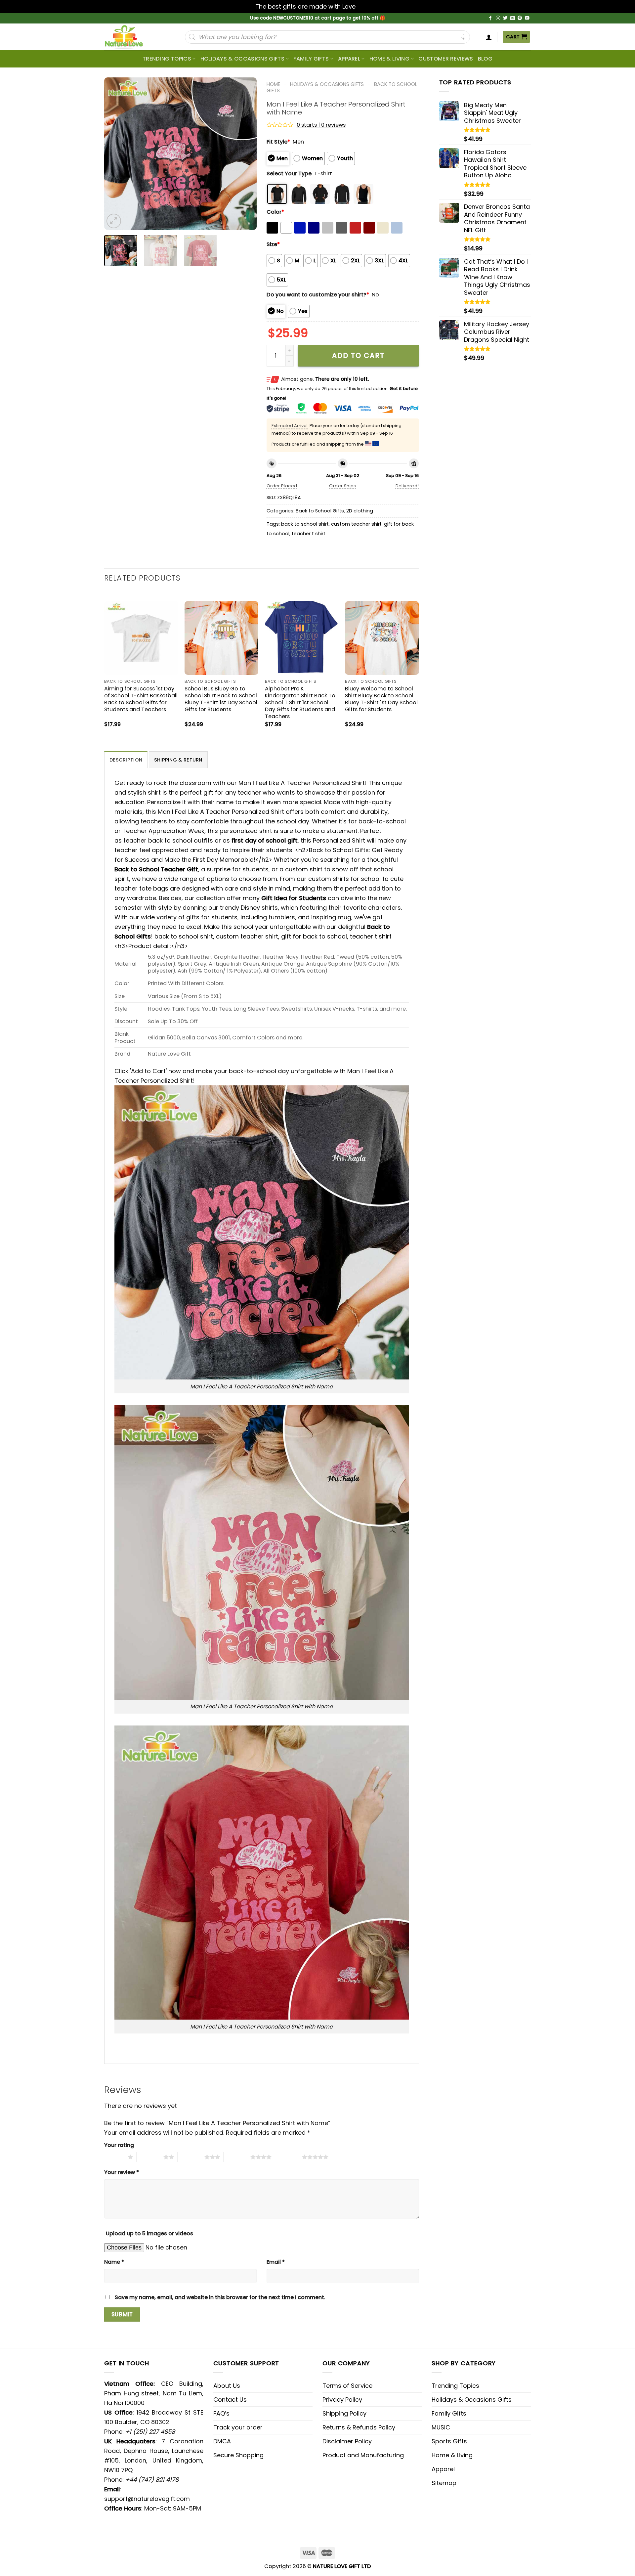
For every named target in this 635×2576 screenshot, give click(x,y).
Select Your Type (289, 174)
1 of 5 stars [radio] (114, 2157)
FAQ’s (221, 2413)
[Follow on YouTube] (527, 18)
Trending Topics (455, 2386)
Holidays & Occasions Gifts (242, 59)
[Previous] (115, 153)
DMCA (222, 2441)
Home (273, 84)
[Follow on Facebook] (490, 18)
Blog (485, 59)
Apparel (349, 59)
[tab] (126, 760)
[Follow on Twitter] (505, 18)
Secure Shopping (238, 2455)
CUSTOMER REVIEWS (446, 59)
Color (275, 212)
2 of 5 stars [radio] (150, 2157)
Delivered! (407, 486)
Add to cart (358, 355)
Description (126, 760)
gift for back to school (314, 936)
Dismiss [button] (368, 6)
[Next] (245, 153)
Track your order (238, 2427)
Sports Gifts (449, 2441)
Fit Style (278, 142)
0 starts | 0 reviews (321, 125)
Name (114, 2262)
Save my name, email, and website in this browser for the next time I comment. (220, 2297)
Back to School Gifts (320, 511)
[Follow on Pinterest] (520, 18)
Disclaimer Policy (347, 2441)
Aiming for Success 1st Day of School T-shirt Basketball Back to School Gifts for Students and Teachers (141, 699)
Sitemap (444, 2483)
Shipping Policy (344, 2413)
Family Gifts (311, 59)
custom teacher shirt (356, 524)
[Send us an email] (513, 18)
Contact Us (230, 2400)
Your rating (119, 2145)
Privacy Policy (342, 2400)
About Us (227, 2386)
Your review (122, 2172)
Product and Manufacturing (363, 2455)
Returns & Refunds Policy (359, 2427)
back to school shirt (305, 524)
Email (276, 2262)
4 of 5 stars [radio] (237, 2157)
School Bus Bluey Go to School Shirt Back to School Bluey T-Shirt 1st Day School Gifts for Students (221, 699)
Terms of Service (347, 2386)
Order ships (342, 486)
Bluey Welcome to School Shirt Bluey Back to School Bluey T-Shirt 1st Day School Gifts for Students (381, 699)
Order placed (282, 486)
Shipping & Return (178, 760)
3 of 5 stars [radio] (191, 2157)
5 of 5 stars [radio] (289, 2157)
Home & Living (389, 59)
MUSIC (441, 2427)
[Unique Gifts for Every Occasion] (132, 37)
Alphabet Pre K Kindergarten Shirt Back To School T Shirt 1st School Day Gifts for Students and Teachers (300, 702)
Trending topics (167, 59)
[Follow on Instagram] (498, 18)
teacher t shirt (309, 534)
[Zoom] (114, 221)
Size (273, 244)
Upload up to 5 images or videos (149, 2233)
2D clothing (360, 511)
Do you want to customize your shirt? (318, 295)
